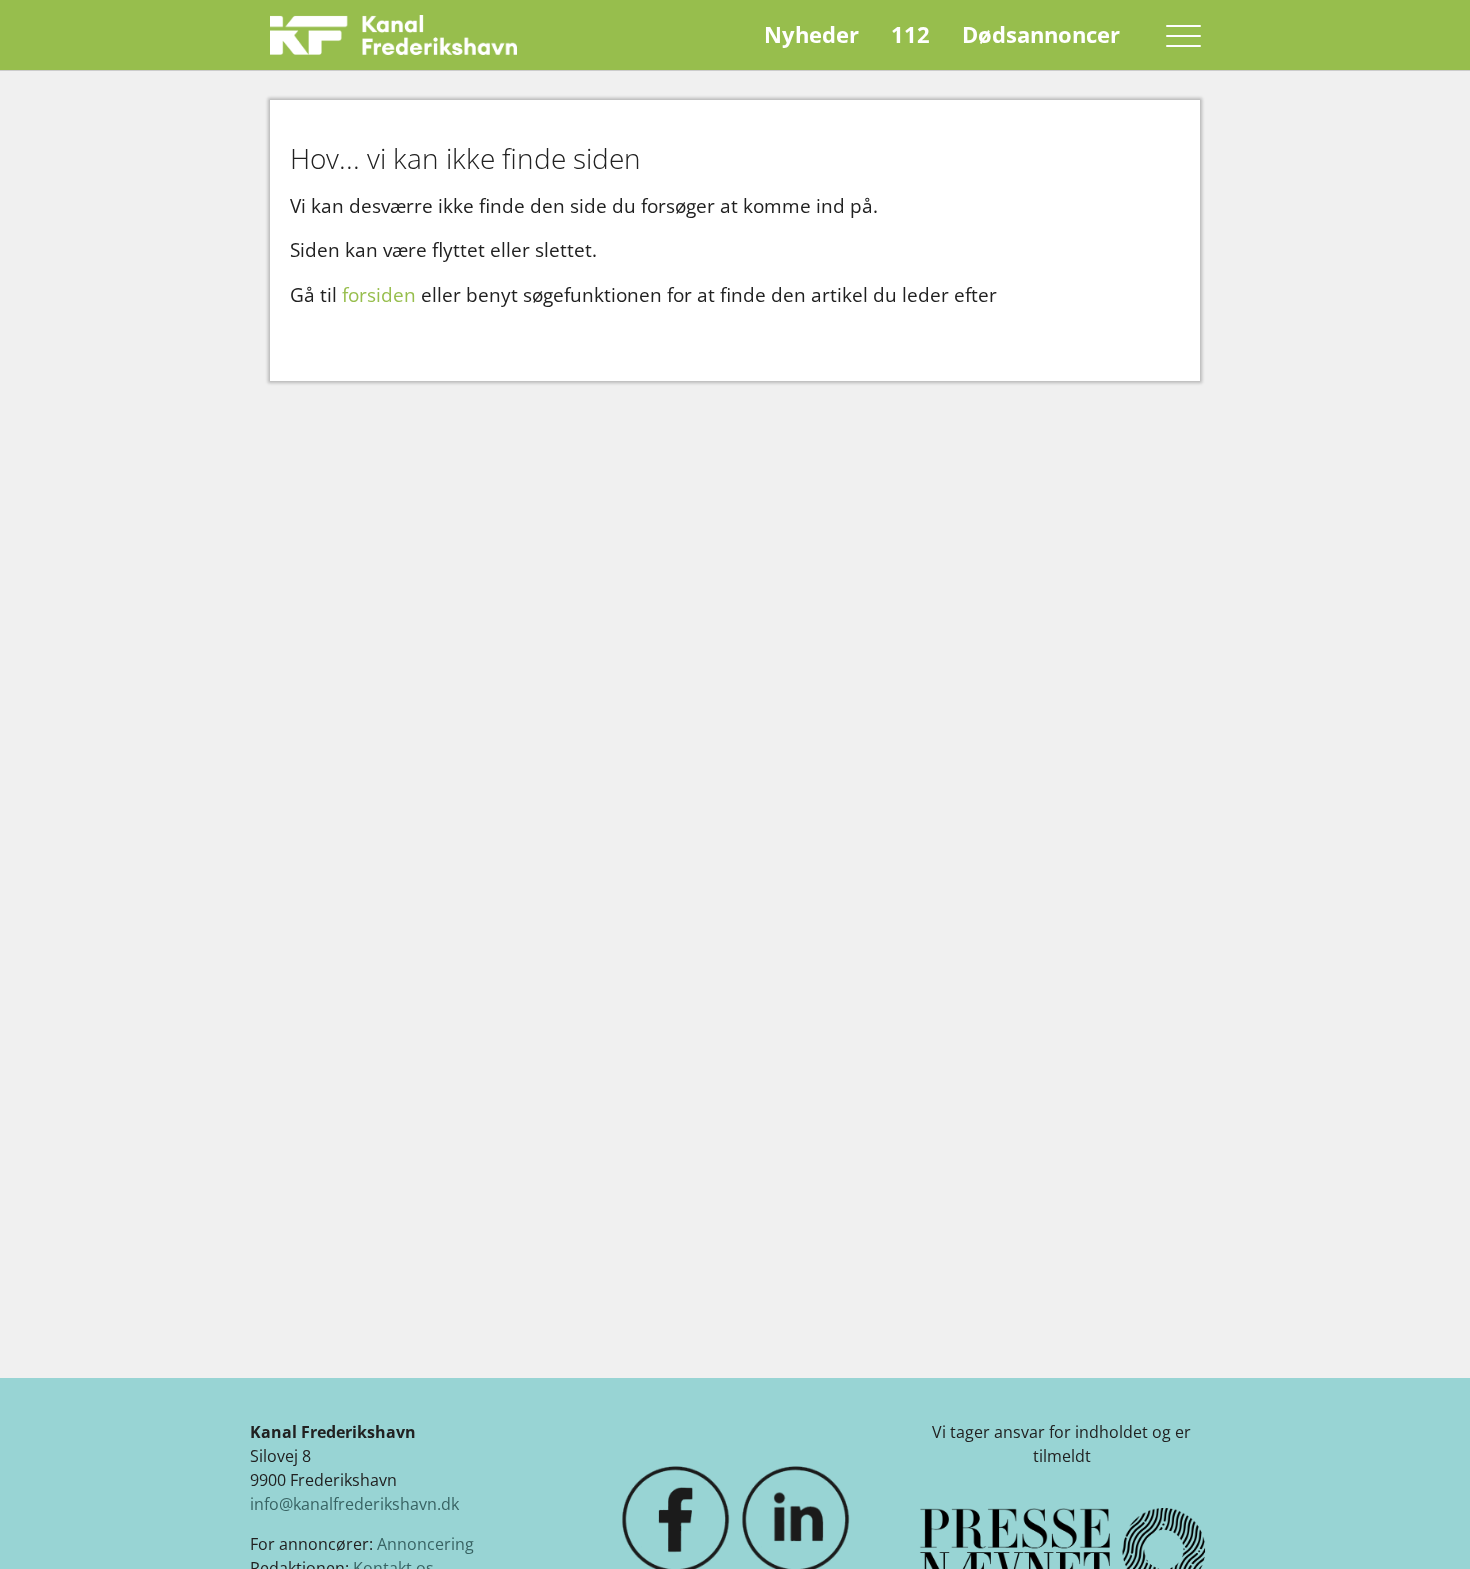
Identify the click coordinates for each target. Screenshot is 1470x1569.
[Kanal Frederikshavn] (393, 35)
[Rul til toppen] (1426, 1525)
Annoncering (425, 1544)
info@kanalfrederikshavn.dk (354, 1504)
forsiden (379, 295)
